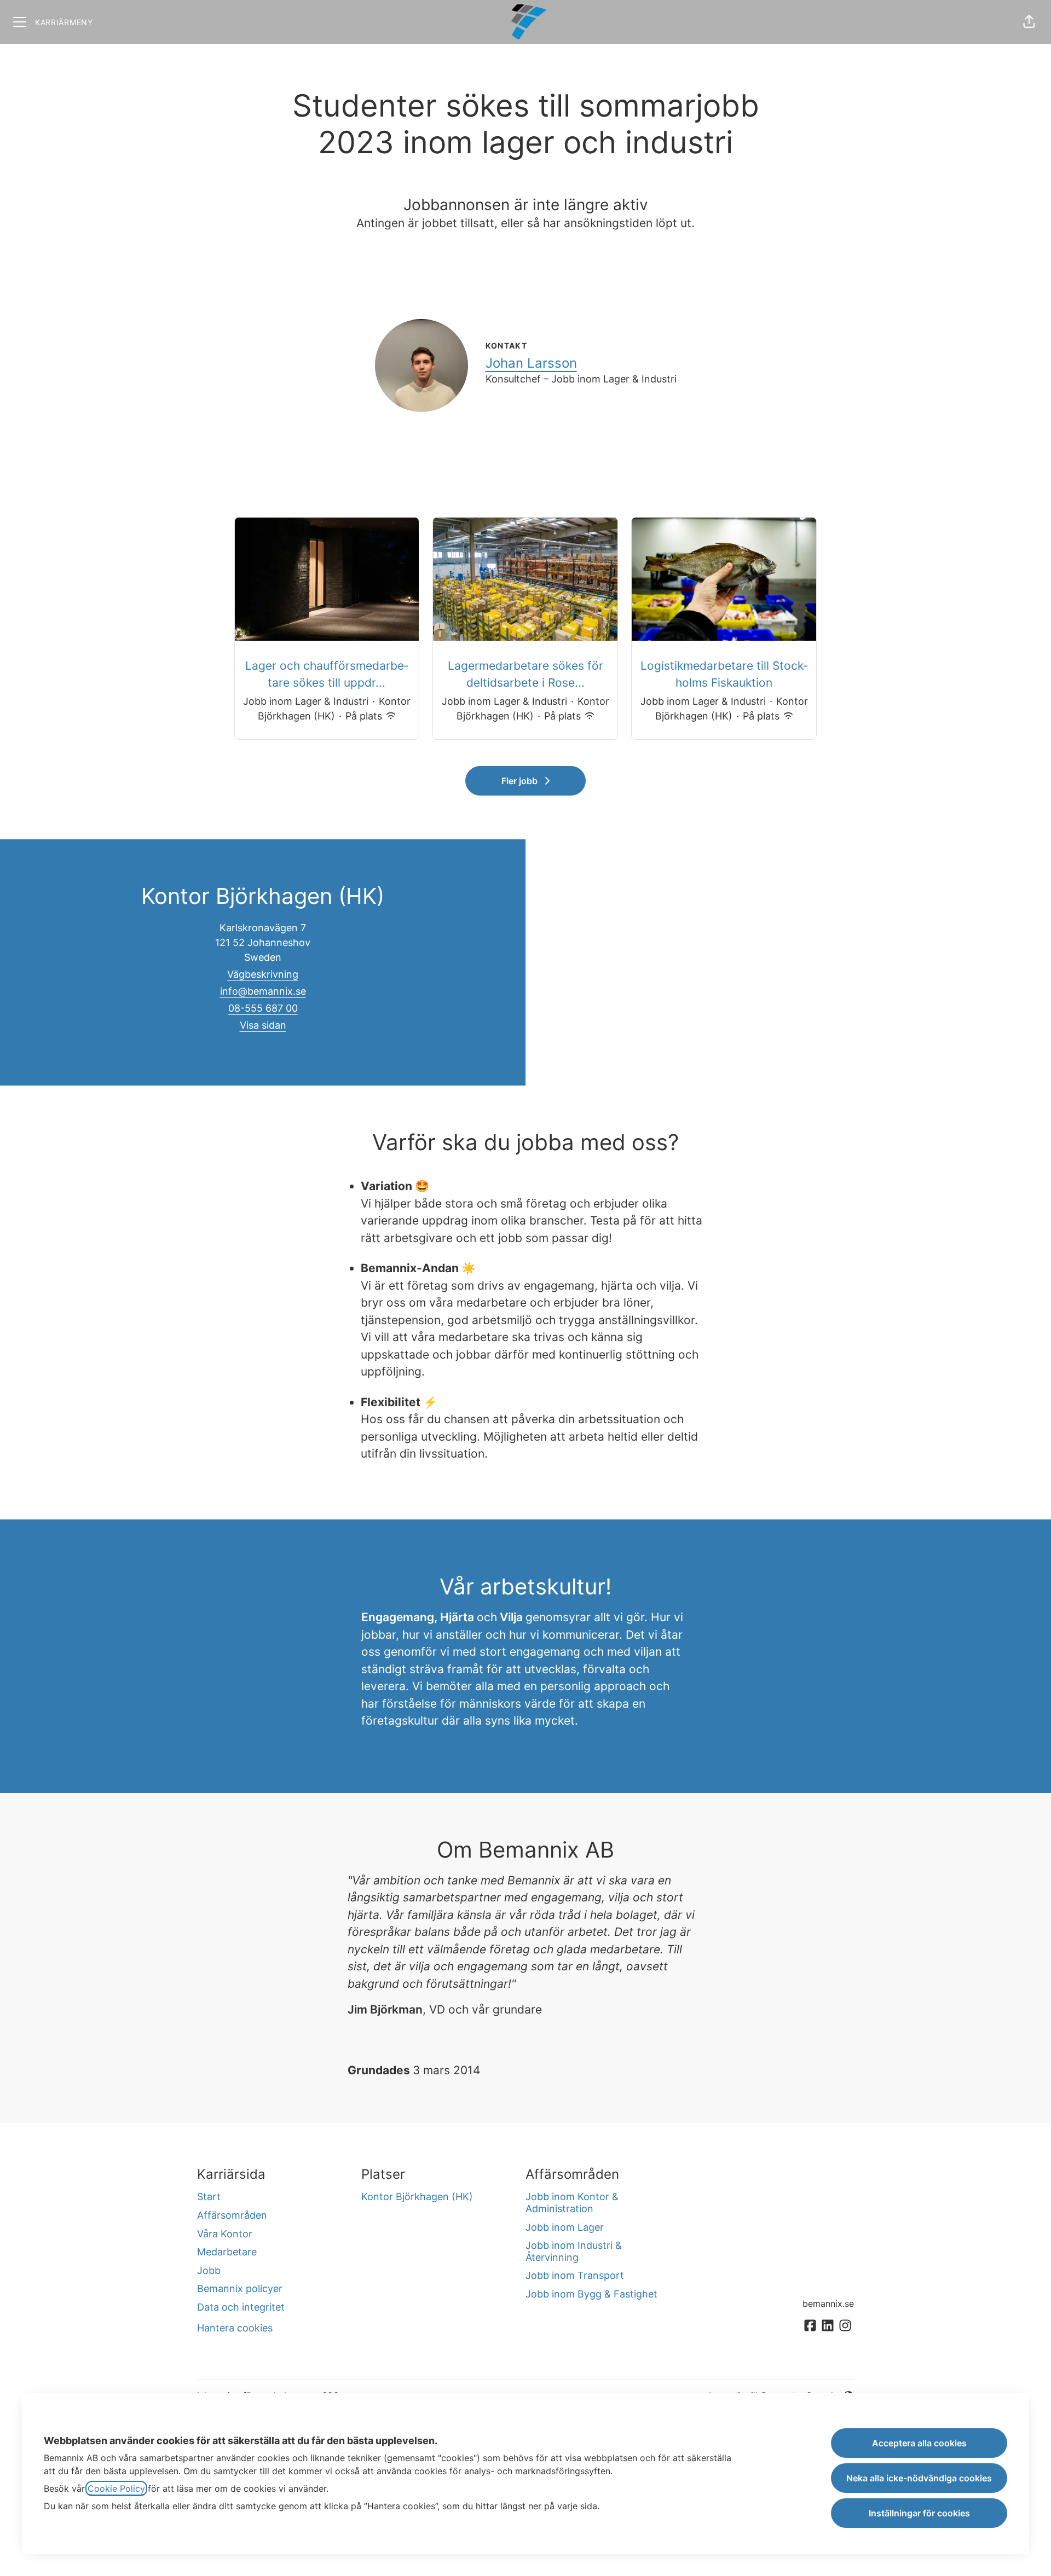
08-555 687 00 (263, 1008)
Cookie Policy (116, 2488)
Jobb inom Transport (575, 2275)
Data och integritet (241, 2307)
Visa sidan (263, 1025)
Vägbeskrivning (263, 974)
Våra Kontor (225, 2234)
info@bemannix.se (263, 991)
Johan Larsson (531, 363)
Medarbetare (227, 2252)
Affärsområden (232, 2215)
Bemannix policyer (240, 2288)
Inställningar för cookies (919, 2513)
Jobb (209, 2270)
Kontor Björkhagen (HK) (417, 2197)
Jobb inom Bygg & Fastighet (591, 2294)
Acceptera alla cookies (919, 2443)
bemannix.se (828, 2304)
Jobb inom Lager (565, 2227)
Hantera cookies (235, 2328)
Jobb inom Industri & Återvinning (574, 2251)
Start (209, 2197)
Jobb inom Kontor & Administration (572, 2203)
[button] (1029, 22)
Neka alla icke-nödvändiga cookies (919, 2478)
